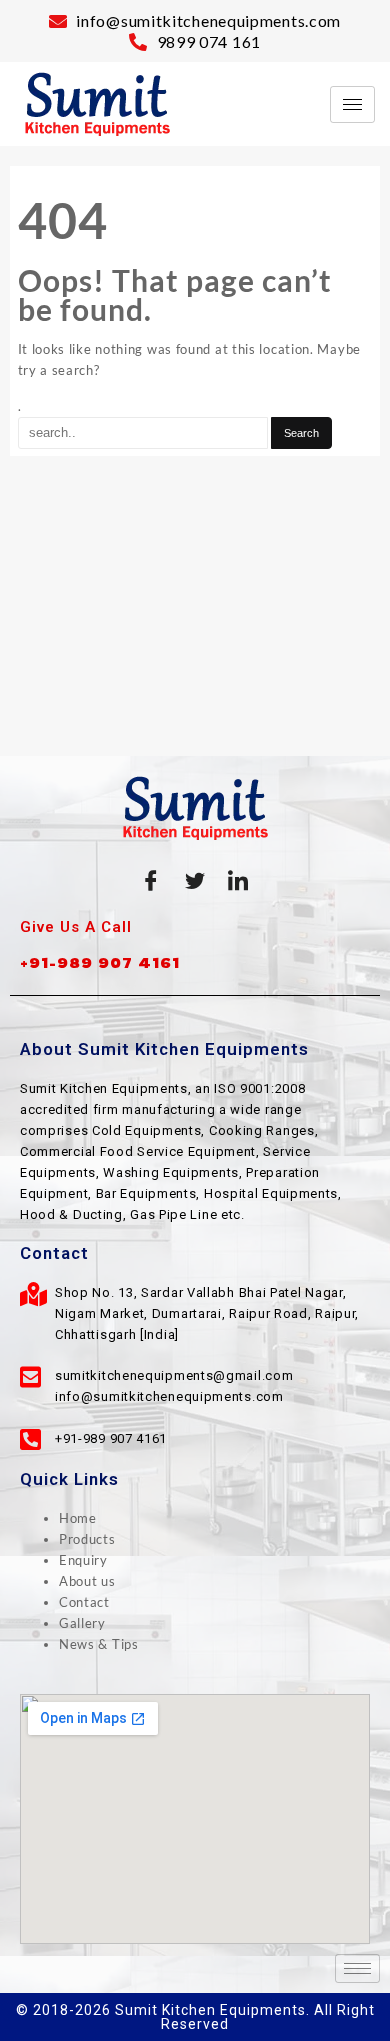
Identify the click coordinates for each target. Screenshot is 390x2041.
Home (78, 1518)
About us (87, 1581)
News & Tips (99, 1644)
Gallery (82, 1623)
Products (87, 1539)
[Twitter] (195, 880)
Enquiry (83, 1560)
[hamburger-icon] (352, 104)
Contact (84, 1602)
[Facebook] (151, 880)
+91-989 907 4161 (100, 962)
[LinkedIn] (239, 880)
